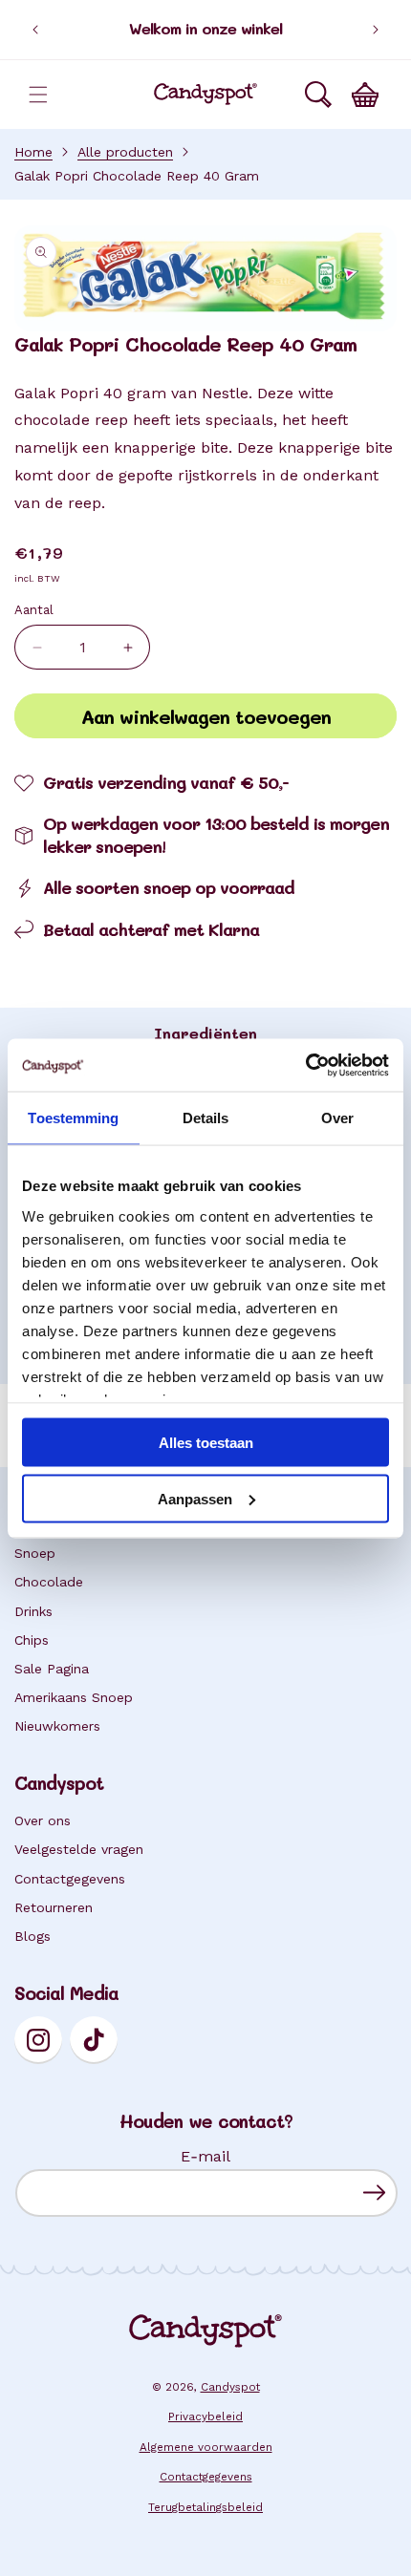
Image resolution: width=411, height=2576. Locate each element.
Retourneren (54, 1907)
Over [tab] (337, 1118)
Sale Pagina (52, 1669)
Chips (32, 1640)
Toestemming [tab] (73, 1118)
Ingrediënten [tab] (205, 1033)
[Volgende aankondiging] (376, 30)
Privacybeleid (205, 2416)
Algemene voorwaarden (206, 2447)
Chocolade (49, 1582)
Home (33, 152)
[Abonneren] (374, 2193)
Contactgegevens (70, 1879)
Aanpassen (195, 1498)
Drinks (33, 1611)
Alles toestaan (206, 1443)
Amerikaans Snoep (74, 1697)
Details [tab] (206, 1118)
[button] (38, 95)
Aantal (34, 610)
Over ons (43, 1820)
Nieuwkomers (57, 1726)
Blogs (32, 1936)
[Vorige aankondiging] (35, 30)
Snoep (35, 1553)
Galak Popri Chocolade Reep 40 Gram (137, 176)
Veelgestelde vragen (79, 1849)
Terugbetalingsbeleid (205, 2507)
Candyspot (230, 2387)
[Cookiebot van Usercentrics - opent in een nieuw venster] (305, 1065)
